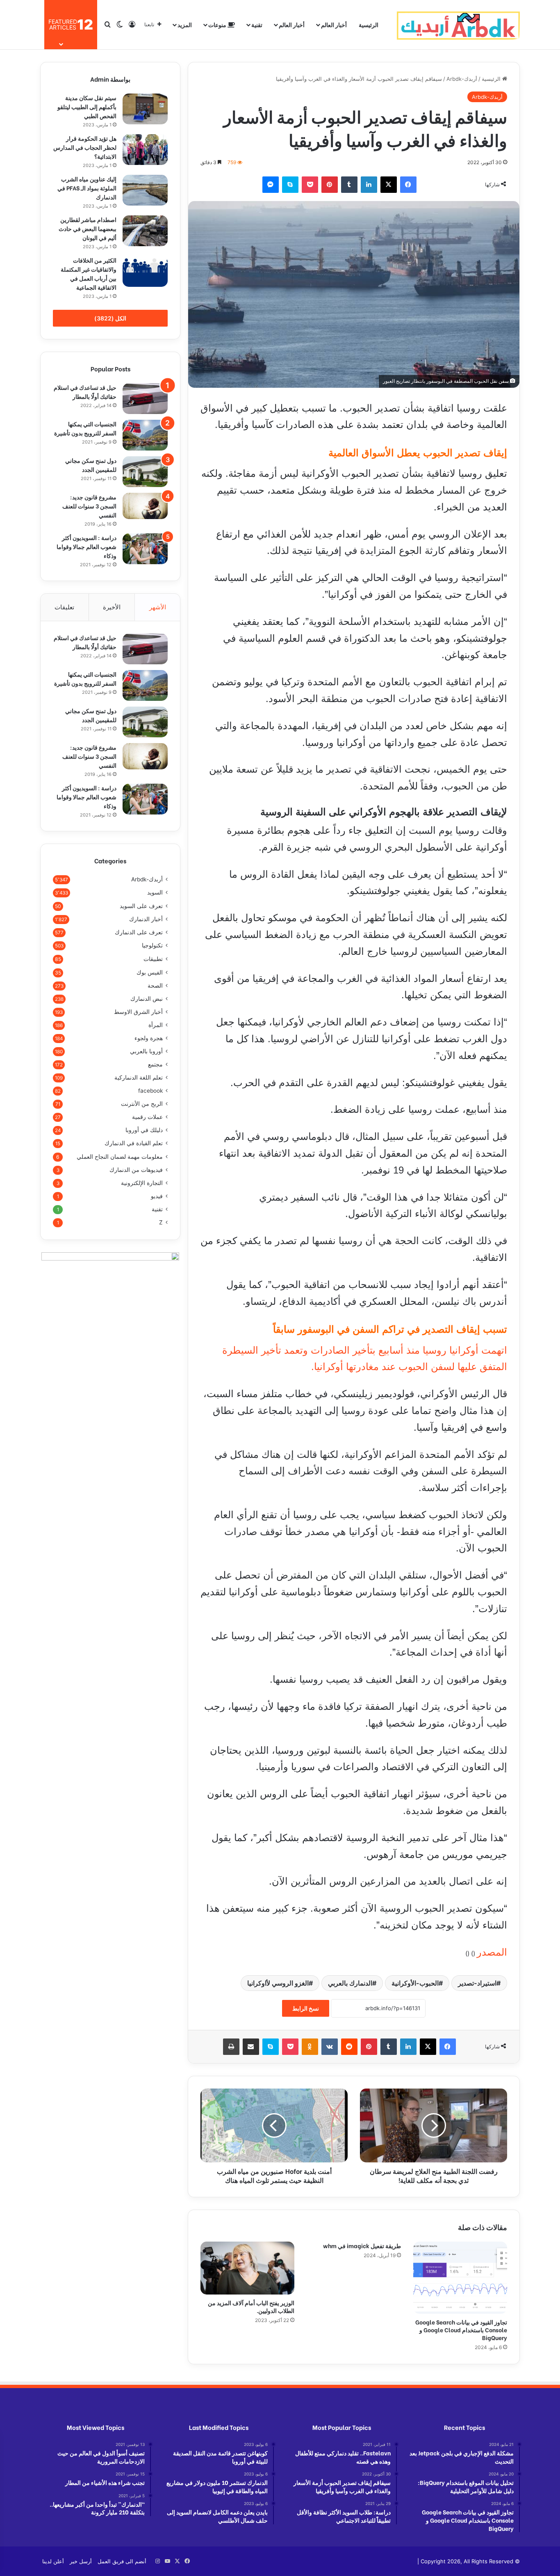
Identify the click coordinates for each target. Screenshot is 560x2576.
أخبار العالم (334, 24)
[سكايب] (290, 185)
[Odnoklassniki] (310, 2047)
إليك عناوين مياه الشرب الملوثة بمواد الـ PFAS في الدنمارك (87, 188)
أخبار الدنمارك (146, 919)
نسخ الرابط (306, 2008)
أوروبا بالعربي (146, 1051)
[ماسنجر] (271, 185)
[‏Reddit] (349, 2047)
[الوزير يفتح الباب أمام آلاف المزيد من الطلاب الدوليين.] (247, 2268)
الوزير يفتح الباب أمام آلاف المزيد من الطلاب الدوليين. (251, 2306)
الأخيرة (112, 607)
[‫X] (389, 185)
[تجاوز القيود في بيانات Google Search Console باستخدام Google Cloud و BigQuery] (460, 2278)
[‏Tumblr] (349, 185)
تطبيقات (153, 959)
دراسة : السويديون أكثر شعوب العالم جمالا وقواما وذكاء (87, 546)
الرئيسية (369, 24)
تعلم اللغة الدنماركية (139, 1078)
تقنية (257, 24)
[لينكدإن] (369, 185)
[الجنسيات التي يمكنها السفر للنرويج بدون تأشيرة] (145, 435)
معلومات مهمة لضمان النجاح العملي (120, 1156)
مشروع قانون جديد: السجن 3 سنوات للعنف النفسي (89, 506)
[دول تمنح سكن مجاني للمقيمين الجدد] (145, 472)
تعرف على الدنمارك (139, 932)
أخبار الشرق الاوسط (138, 1012)
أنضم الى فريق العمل (122, 2561)
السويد (155, 892)
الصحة (155, 986)
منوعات (218, 24)
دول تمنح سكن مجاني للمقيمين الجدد (91, 465)
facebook (150, 1091)
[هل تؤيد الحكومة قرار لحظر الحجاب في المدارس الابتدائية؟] (145, 150)
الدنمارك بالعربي (350, 1983)
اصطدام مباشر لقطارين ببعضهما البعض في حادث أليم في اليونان (88, 228)
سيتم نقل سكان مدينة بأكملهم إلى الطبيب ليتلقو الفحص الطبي (87, 106)
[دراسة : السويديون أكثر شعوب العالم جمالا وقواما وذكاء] (145, 549)
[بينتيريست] (330, 185)
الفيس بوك (150, 972)
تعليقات (64, 607)
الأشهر (158, 607)
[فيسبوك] (408, 185)
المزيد (185, 24)
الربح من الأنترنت (142, 1104)
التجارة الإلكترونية (142, 1183)
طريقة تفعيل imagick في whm (362, 2245)
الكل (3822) (110, 318)
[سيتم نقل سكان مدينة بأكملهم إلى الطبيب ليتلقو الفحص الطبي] (145, 109)
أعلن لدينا (53, 2561)
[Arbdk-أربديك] (458, 25)
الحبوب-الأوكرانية (415, 1983)
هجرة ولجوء (149, 1038)
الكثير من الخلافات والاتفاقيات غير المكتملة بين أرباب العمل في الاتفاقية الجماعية (89, 273)
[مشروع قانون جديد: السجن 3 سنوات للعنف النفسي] (145, 506)
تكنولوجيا (152, 945)
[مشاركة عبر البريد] (251, 2047)
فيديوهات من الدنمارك (136, 1170)
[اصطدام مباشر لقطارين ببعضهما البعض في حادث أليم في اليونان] (145, 231)
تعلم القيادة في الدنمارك (134, 1143)
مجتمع (155, 1064)
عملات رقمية (147, 1117)
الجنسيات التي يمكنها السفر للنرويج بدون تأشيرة (85, 428)
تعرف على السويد (141, 906)
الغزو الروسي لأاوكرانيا (278, 1983)
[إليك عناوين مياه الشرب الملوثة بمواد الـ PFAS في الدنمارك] (145, 190)
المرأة (156, 1025)
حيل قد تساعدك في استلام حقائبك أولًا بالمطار (85, 392)
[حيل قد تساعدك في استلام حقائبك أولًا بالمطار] (145, 399)
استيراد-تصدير (477, 1983)
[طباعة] (231, 2047)
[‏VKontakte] (330, 2047)
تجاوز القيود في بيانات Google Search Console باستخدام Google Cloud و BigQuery (461, 2330)
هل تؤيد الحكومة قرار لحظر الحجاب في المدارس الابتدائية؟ (85, 147)
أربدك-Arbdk (462, 79)
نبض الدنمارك (147, 999)
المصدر (492, 1952)
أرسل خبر (81, 2561)
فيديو (157, 1196)
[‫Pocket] (310, 185)
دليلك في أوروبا (144, 1130)
